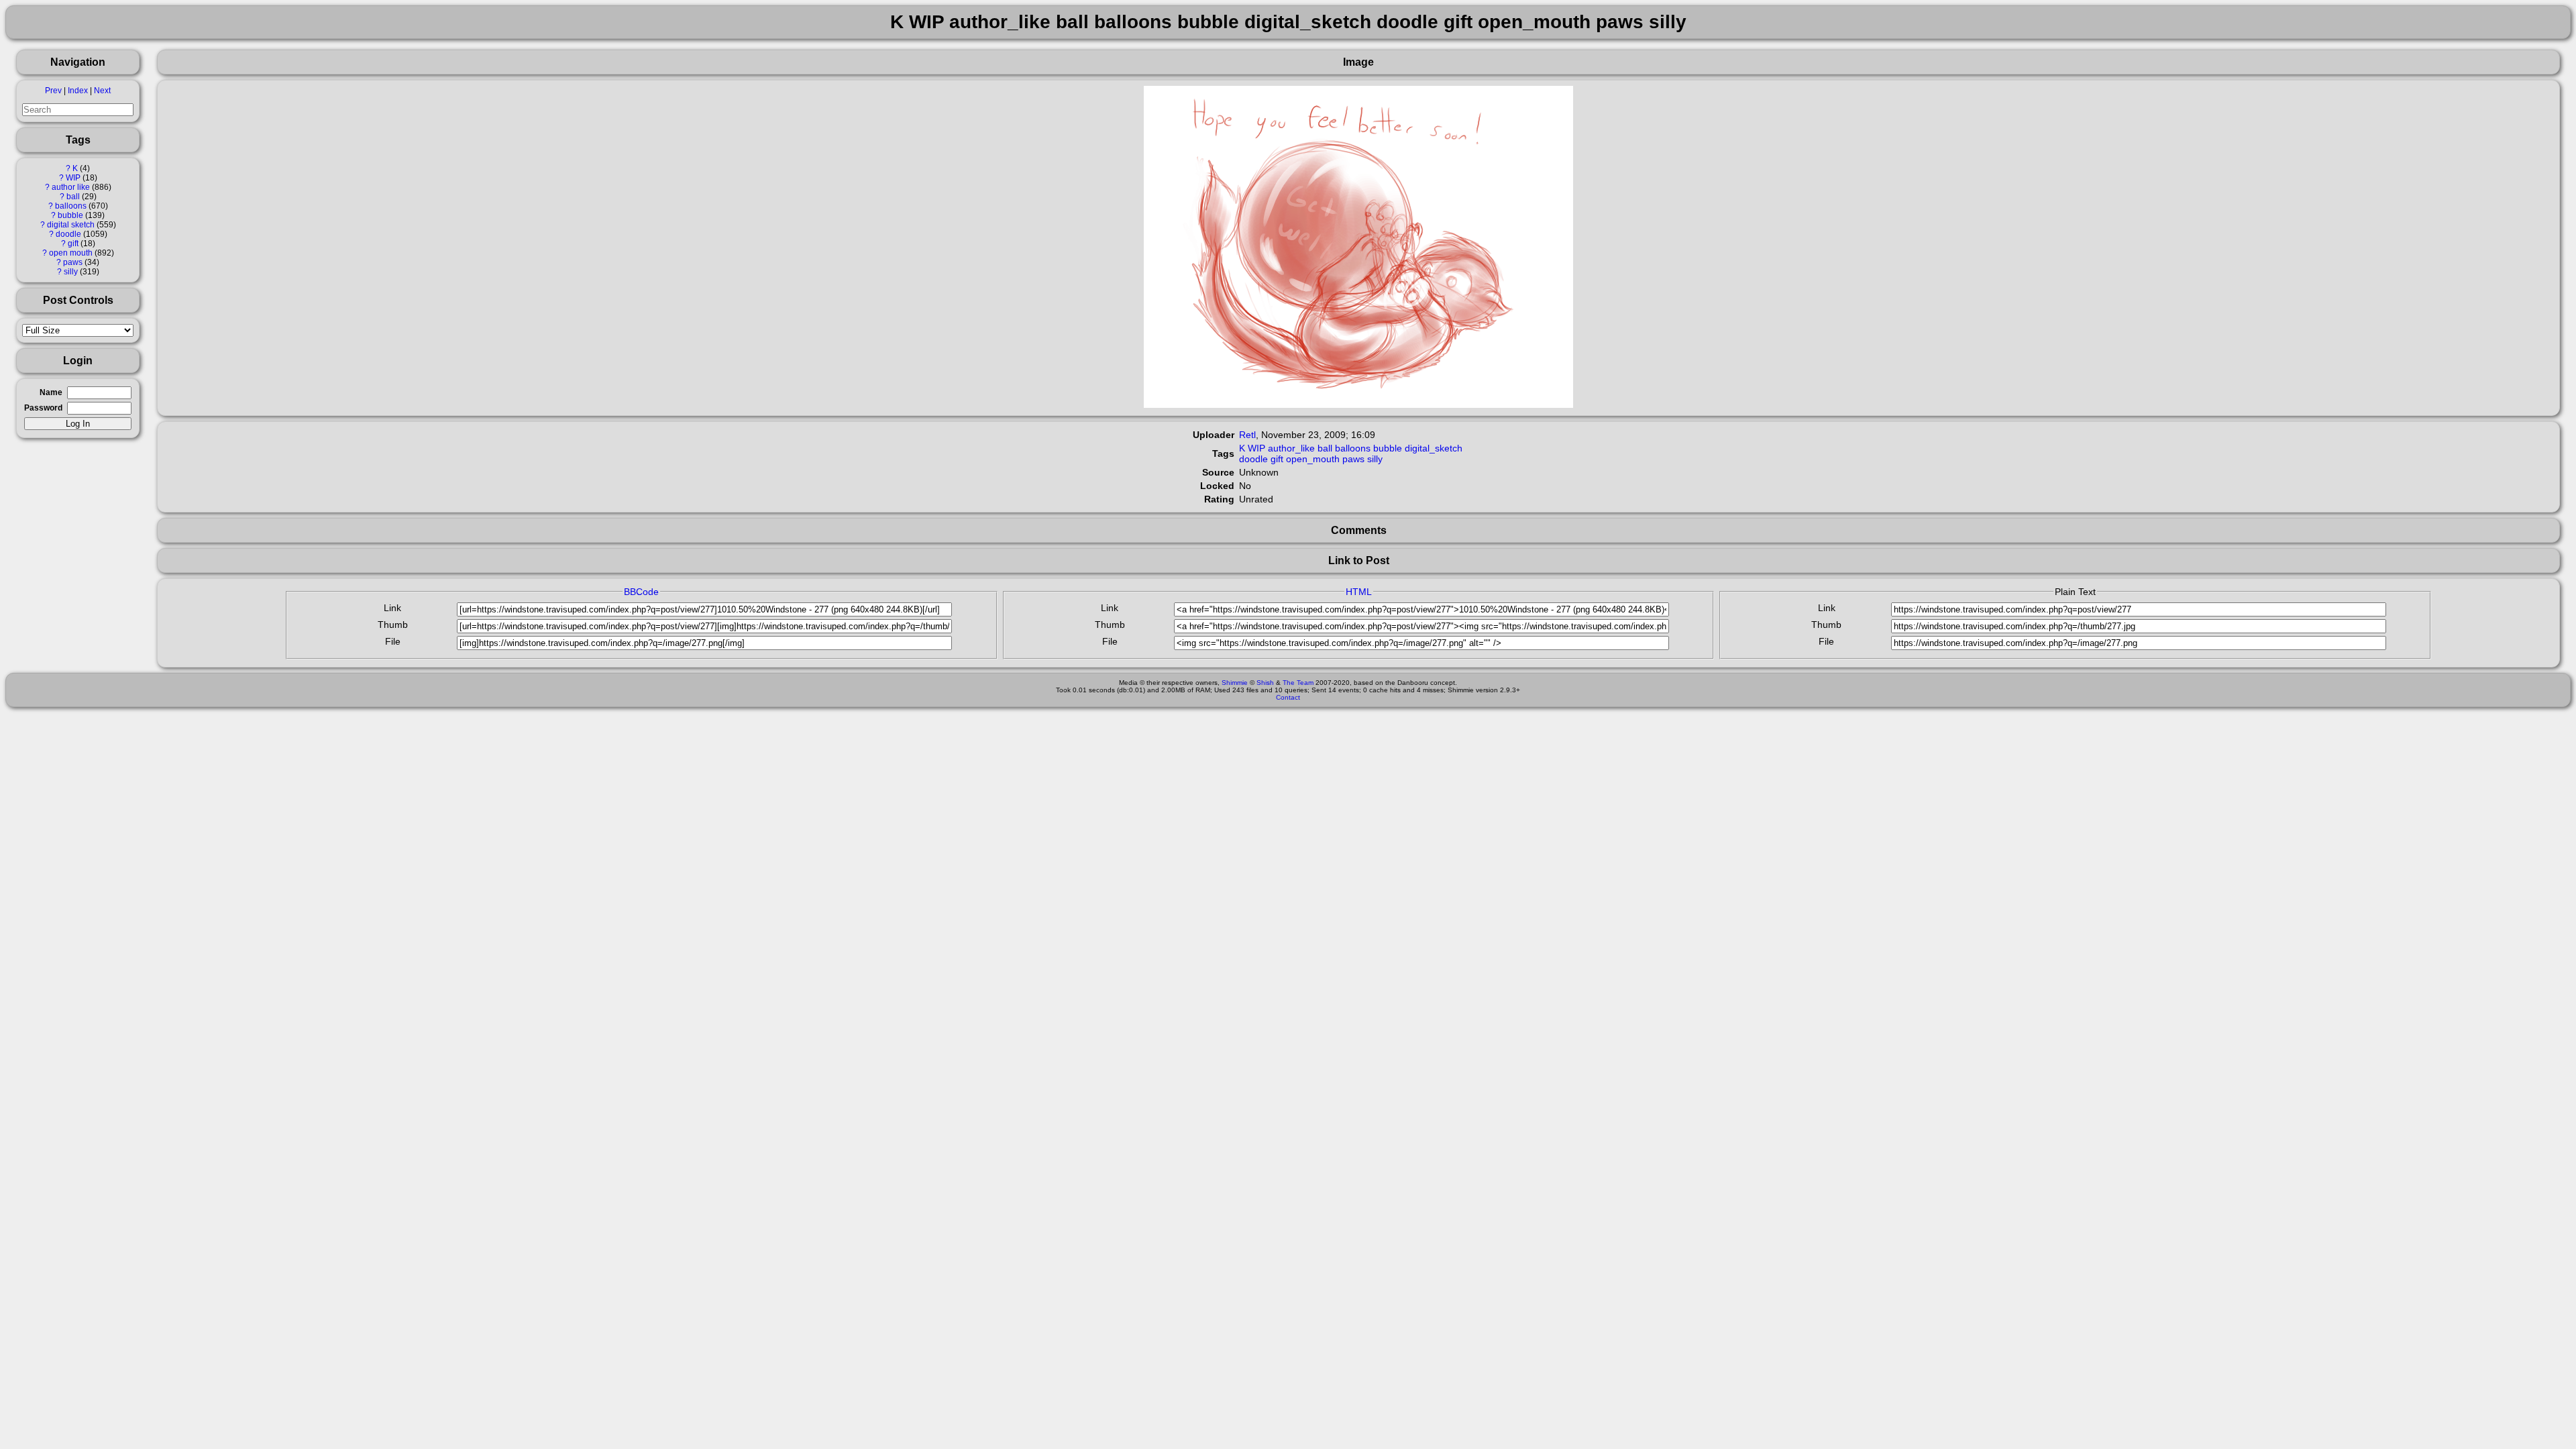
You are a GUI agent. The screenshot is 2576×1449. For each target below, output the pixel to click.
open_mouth (1313, 459)
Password (43, 408)
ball (73, 197)
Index (78, 91)
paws (73, 262)
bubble (70, 215)
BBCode (641, 592)
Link (392, 608)
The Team (1298, 683)
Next (102, 91)
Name (51, 392)
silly (71, 272)
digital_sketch (1434, 448)
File (393, 641)
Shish (1265, 683)
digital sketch (71, 225)
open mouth (71, 253)
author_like (1291, 448)
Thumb (393, 625)
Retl (1247, 435)
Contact (1288, 697)
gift (73, 244)
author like (71, 187)
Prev (53, 91)
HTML (1359, 592)
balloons (71, 206)
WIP (73, 178)
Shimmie (1235, 683)
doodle (68, 234)
